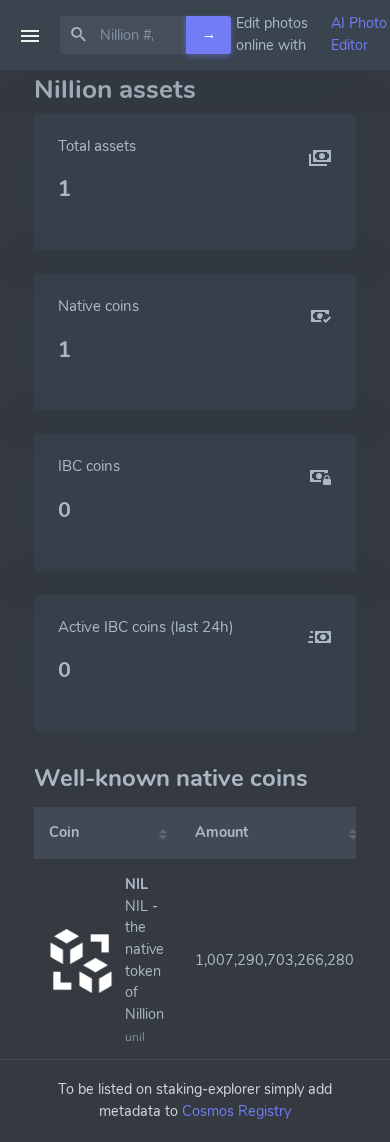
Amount (221, 832)
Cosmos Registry (236, 1111)
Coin (64, 832)
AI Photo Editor (359, 34)
